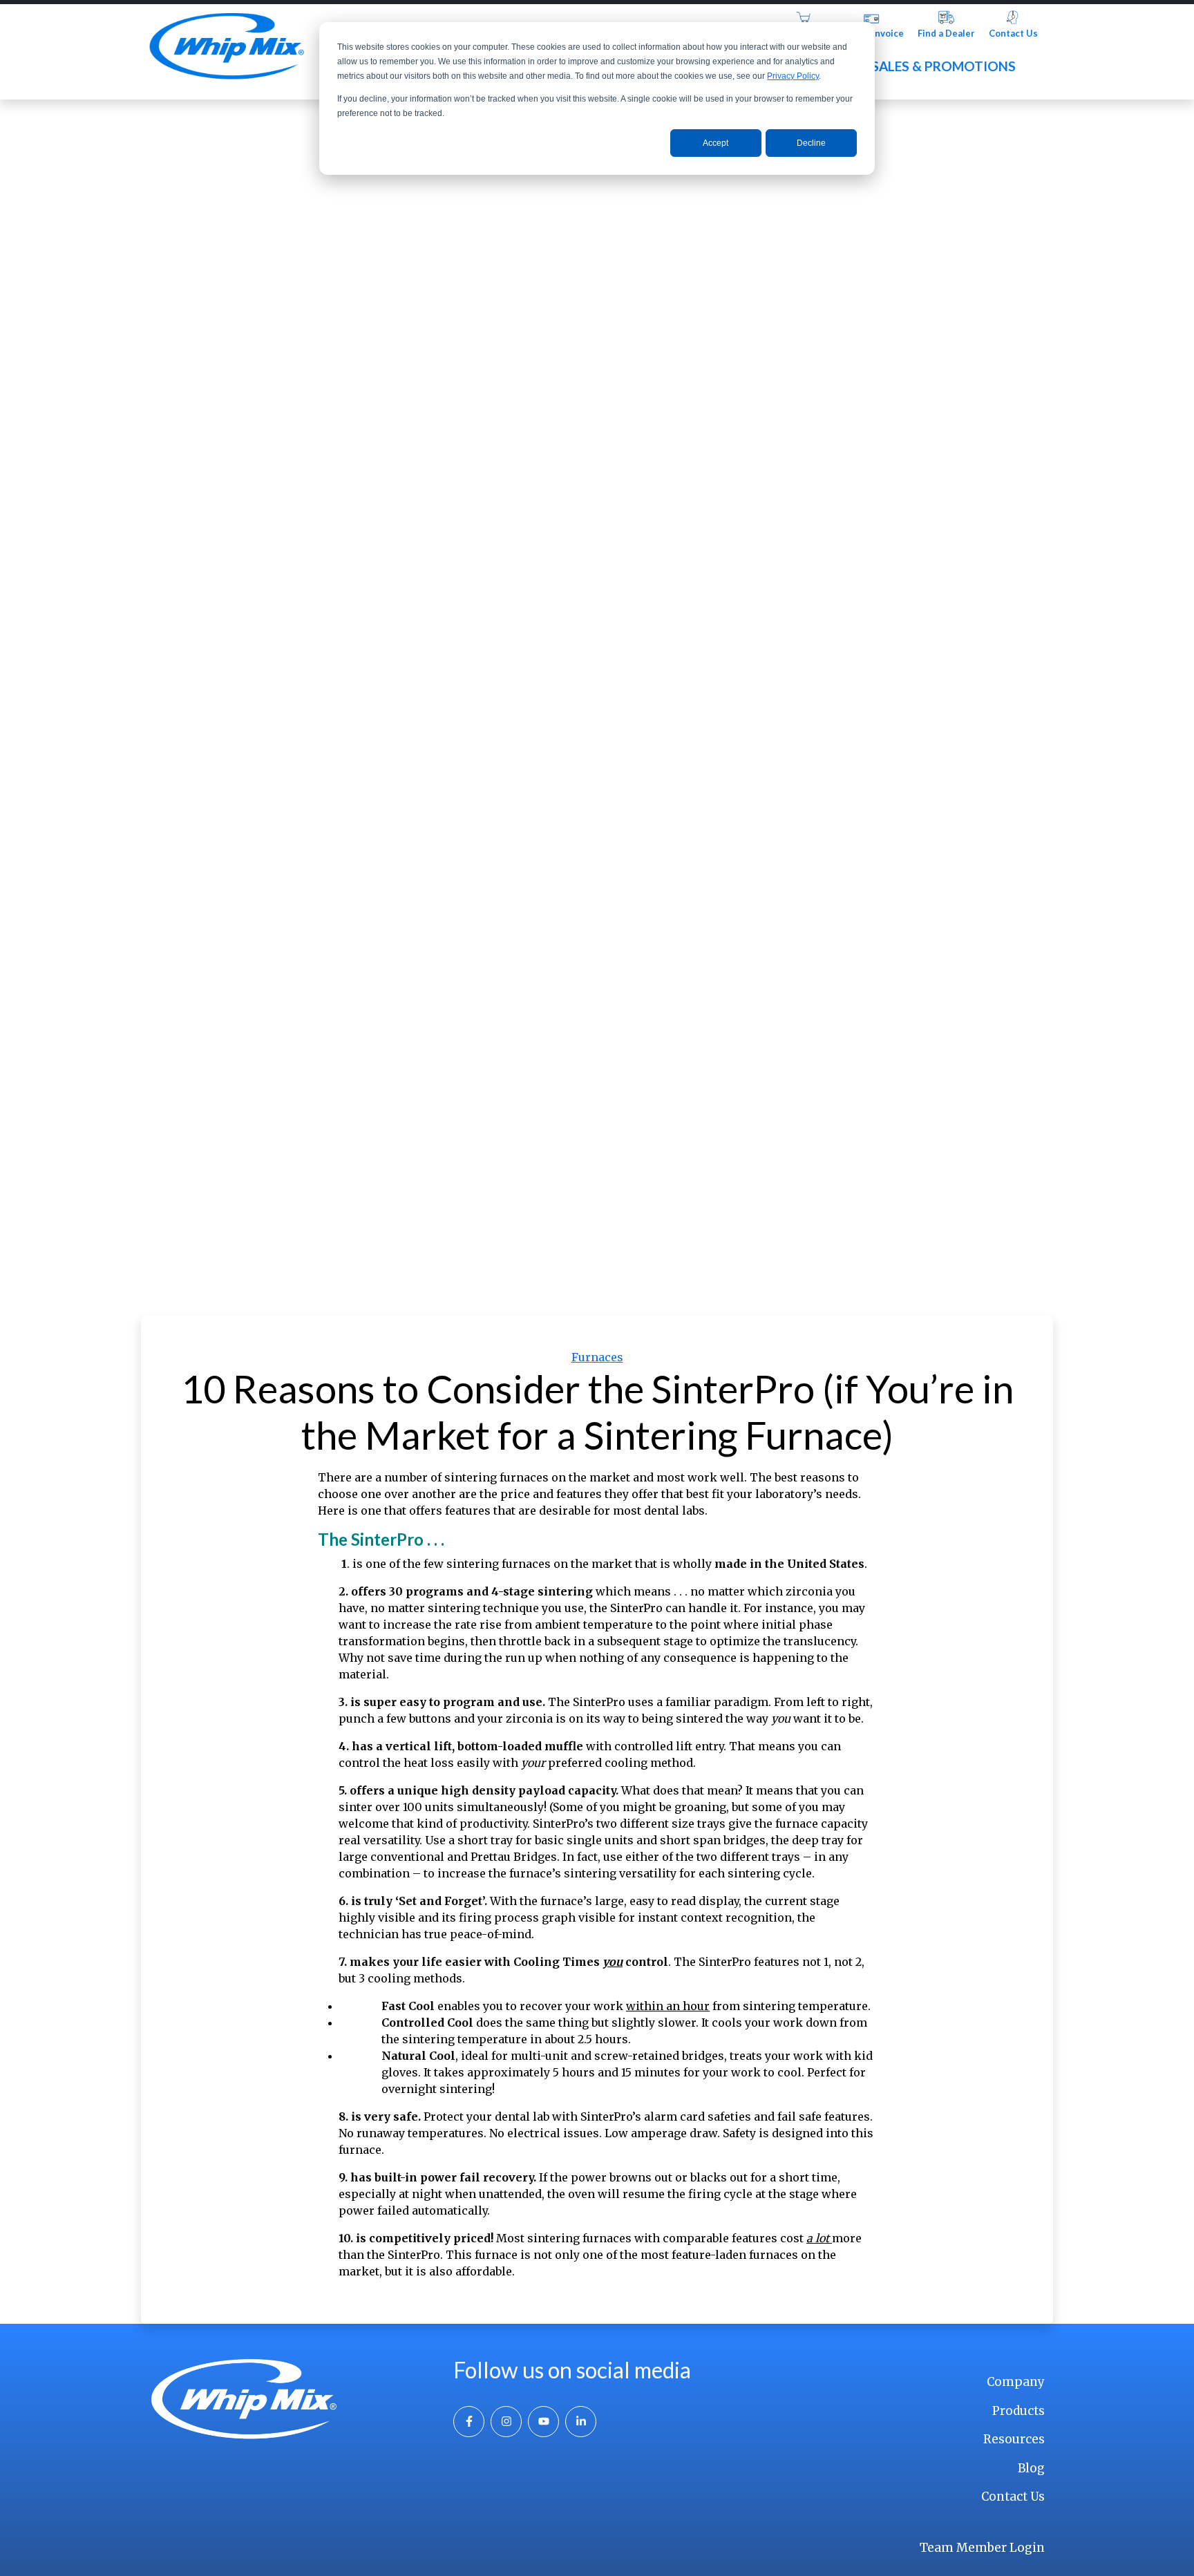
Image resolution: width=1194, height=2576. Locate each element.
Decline (811, 143)
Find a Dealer (946, 33)
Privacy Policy (793, 76)
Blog (1031, 2468)
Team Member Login (982, 2548)
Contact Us (1013, 33)
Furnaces (597, 1357)
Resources (1014, 2439)
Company (1016, 2382)
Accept (716, 143)
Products (1018, 2411)
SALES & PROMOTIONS (944, 66)
